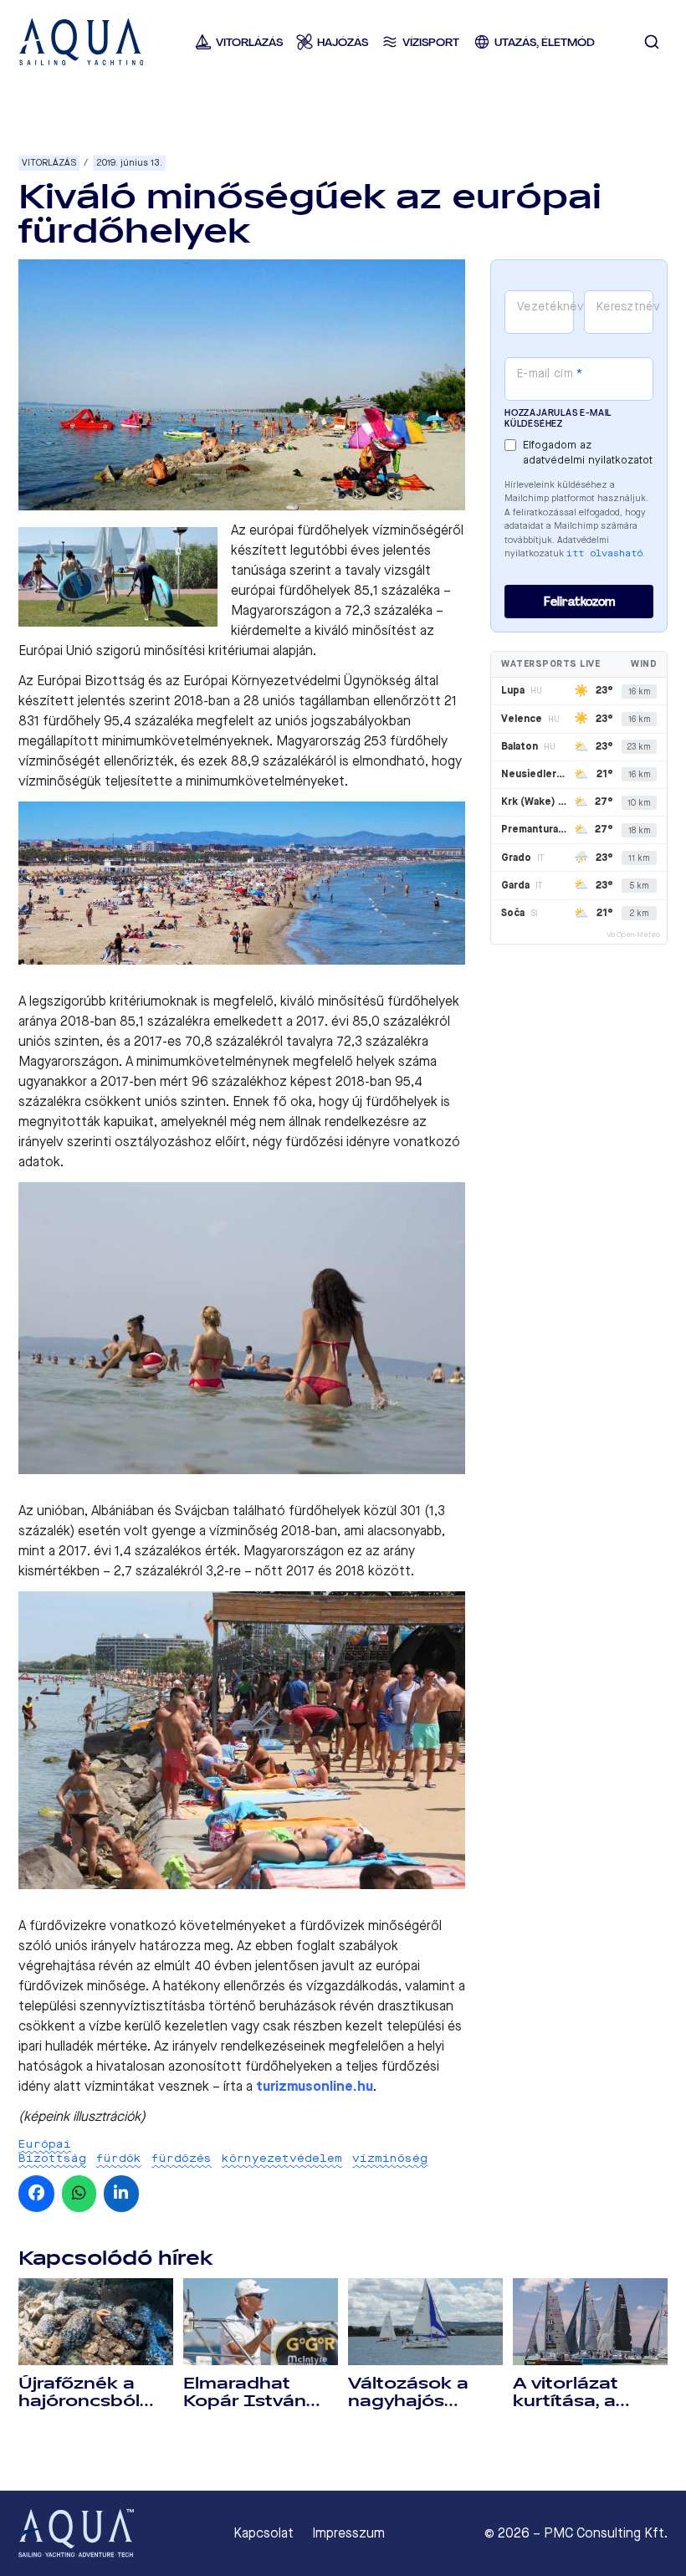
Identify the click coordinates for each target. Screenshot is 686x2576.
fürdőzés (182, 2158)
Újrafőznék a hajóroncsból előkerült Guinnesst (79, 2410)
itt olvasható (604, 553)
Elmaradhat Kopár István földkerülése (245, 2401)
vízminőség (390, 2158)
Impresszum (348, 2533)
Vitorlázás (49, 163)
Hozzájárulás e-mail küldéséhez (558, 418)
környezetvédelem (282, 2158)
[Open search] (652, 42)
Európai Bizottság (52, 2151)
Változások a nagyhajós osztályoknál (408, 2401)
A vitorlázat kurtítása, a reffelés (566, 2401)
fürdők (119, 2158)
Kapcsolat (264, 2533)
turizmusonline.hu (315, 2086)
